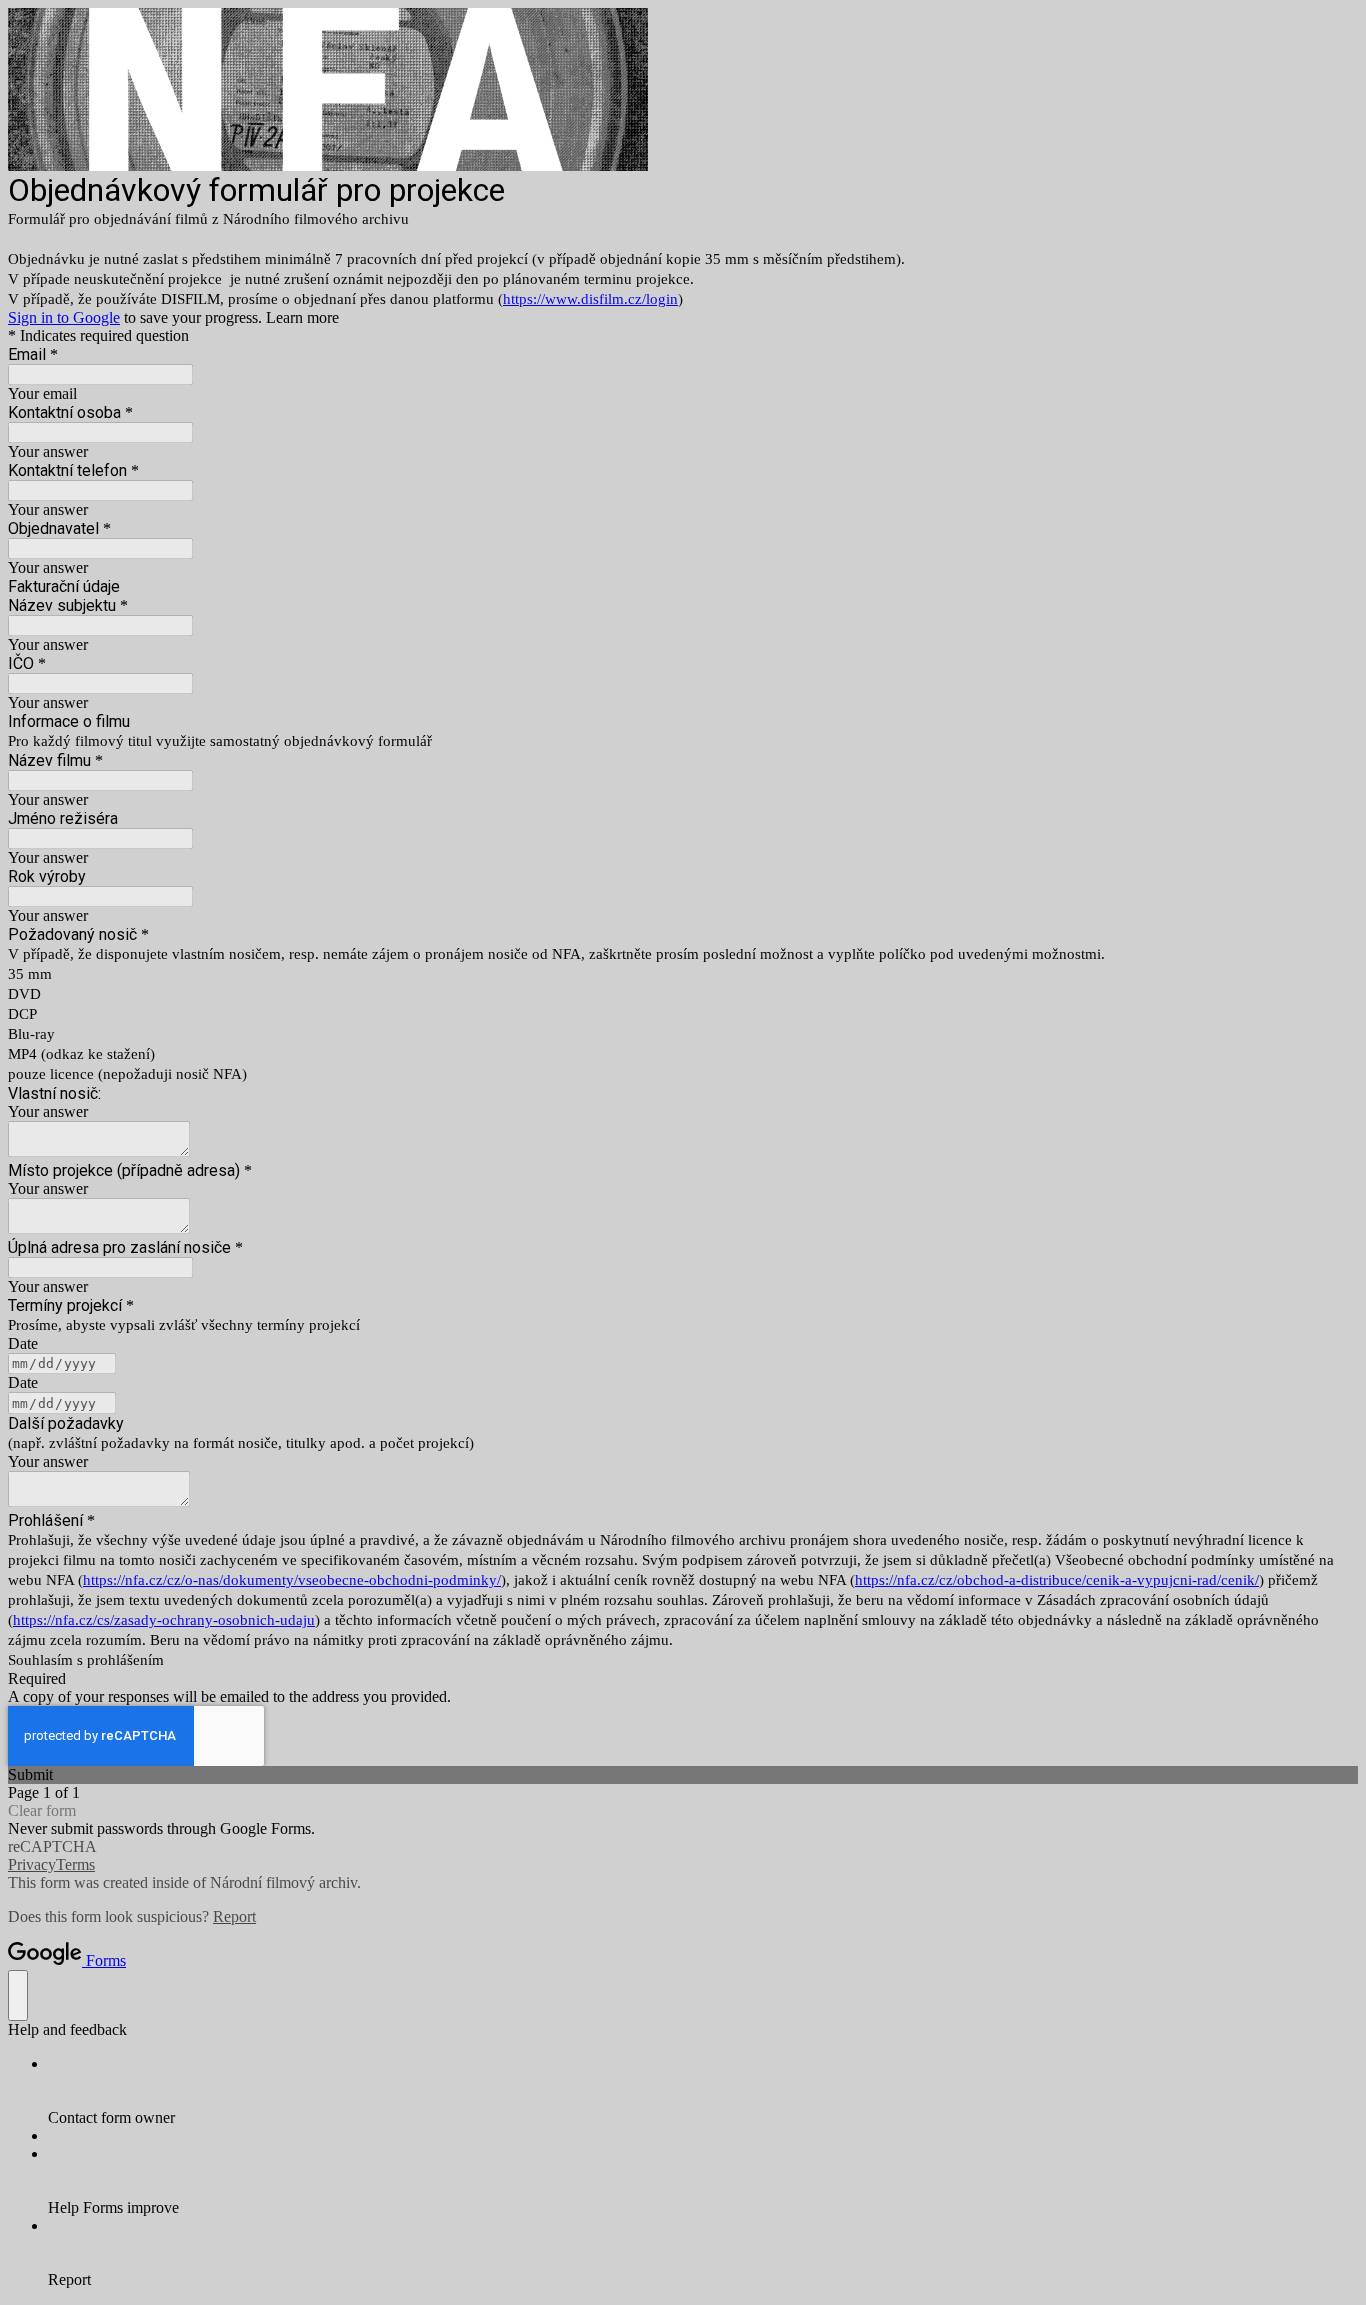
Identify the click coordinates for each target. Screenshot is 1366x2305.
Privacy (32, 1864)
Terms (75, 1864)
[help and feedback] (18, 1995)
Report (234, 1916)
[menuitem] (703, 2091)
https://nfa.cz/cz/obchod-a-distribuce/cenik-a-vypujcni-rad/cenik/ (1057, 1580)
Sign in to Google (64, 317)
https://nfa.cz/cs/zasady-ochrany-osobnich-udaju (164, 1620)
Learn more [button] (302, 317)
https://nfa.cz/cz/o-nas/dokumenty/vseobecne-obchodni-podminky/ (292, 1580)
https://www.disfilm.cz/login (590, 299)
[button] (683, 1775)
